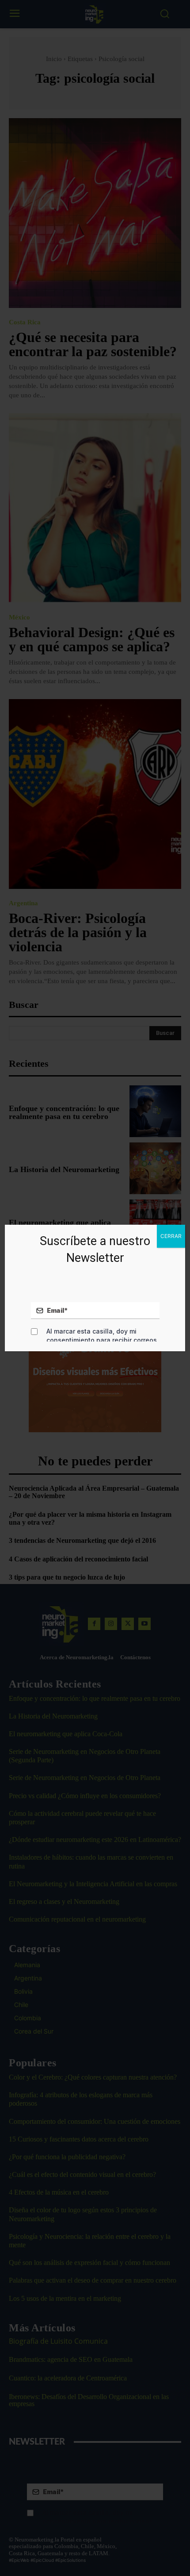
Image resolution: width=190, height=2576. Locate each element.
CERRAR (171, 1236)
